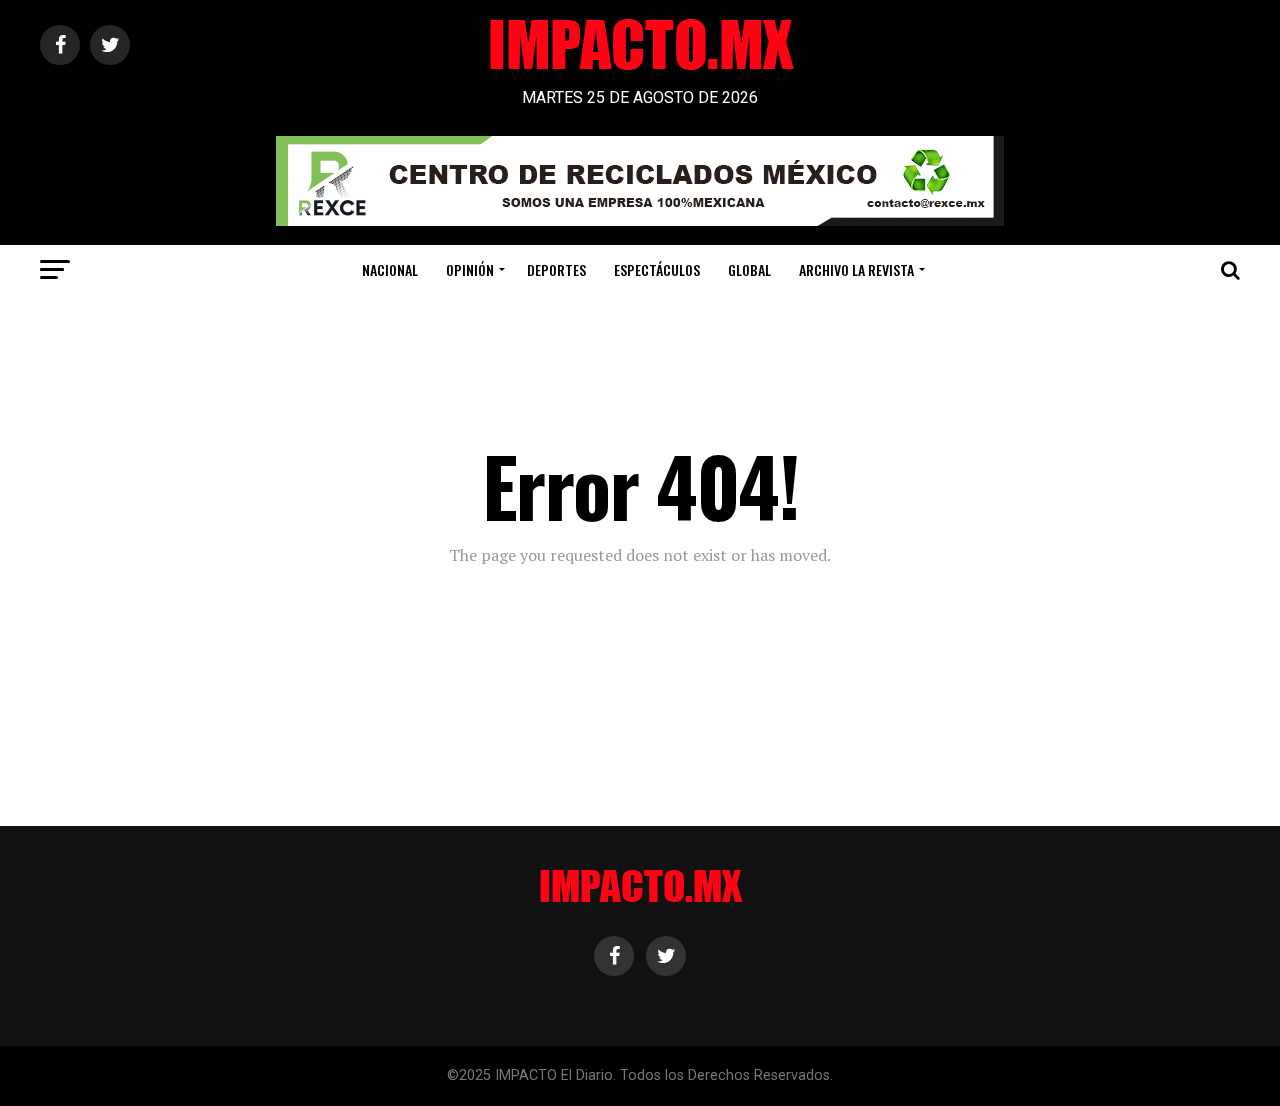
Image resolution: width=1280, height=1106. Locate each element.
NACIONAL (390, 269)
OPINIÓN (470, 269)
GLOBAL (749, 269)
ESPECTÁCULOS (657, 269)
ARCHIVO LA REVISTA (856, 269)
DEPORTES (556, 269)
